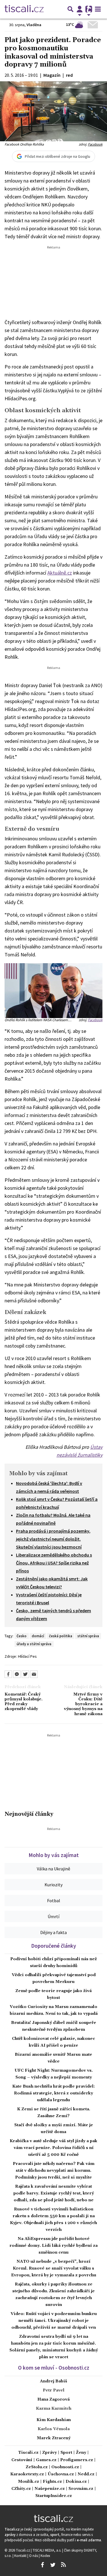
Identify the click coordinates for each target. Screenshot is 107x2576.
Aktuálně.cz (60, 573)
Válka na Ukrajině (53, 1869)
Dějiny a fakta (53, 1932)
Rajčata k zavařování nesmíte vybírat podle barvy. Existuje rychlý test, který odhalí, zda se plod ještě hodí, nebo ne (54, 2193)
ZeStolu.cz (37, 2467)
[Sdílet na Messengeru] (17, 1674)
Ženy (81, 2453)
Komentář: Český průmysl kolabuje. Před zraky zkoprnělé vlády (24, 1702)
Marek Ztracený (54, 2438)
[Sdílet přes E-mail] (34, 1674)
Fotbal (54, 1901)
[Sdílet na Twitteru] (25, 1674)
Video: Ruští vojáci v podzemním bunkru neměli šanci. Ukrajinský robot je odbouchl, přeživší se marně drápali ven (54, 2321)
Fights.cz (52, 2482)
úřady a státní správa (34, 1644)
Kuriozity (53, 1885)
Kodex (45, 2556)
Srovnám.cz (81, 2489)
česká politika (61, 1636)
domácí (38, 1636)
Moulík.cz (29, 2482)
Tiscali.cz (28, 2453)
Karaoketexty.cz (27, 2474)
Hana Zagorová (53, 2399)
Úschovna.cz (61, 2474)
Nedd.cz (86, 2474)
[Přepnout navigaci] (80, 9)
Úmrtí (53, 1916)
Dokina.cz (76, 2482)
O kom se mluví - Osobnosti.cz (54, 2368)
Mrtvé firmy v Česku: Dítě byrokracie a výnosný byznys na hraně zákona (83, 1704)
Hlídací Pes (27, 1656)
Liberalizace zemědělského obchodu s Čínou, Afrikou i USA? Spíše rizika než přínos (54, 1563)
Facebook (95, 144)
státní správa (88, 1636)
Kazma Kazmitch (54, 2409)
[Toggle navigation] (98, 9)
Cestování (22, 2460)
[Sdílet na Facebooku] (8, 1674)
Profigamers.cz (77, 2460)
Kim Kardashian (54, 2420)
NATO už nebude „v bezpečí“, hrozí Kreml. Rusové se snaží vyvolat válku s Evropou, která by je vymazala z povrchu (54, 2268)
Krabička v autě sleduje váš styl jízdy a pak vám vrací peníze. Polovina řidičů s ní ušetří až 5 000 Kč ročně (53, 2148)
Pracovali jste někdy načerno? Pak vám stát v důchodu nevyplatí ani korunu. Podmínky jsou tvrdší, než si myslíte (54, 2171)
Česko (22, 1636)
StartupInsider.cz (54, 2496)
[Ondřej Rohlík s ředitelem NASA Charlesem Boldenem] (53, 990)
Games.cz (46, 2460)
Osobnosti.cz (65, 2467)
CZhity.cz (21, 2489)
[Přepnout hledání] (70, 9)
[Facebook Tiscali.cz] (43, 2565)
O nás (34, 2556)
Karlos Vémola (54, 2429)
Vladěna (34, 25)
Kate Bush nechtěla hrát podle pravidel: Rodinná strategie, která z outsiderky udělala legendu (53, 2093)
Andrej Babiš (53, 2381)
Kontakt (21, 2556)
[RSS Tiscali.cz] (64, 2565)
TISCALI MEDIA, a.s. (47, 2550)
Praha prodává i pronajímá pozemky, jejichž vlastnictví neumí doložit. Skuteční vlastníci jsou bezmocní (53, 1539)
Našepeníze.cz (50, 2489)
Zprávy (50, 2453)
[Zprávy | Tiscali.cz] (24, 9)
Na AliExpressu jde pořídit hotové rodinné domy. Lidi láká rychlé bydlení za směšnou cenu (53, 2246)
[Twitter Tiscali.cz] (53, 2565)
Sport (66, 2453)
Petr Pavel (54, 2390)
